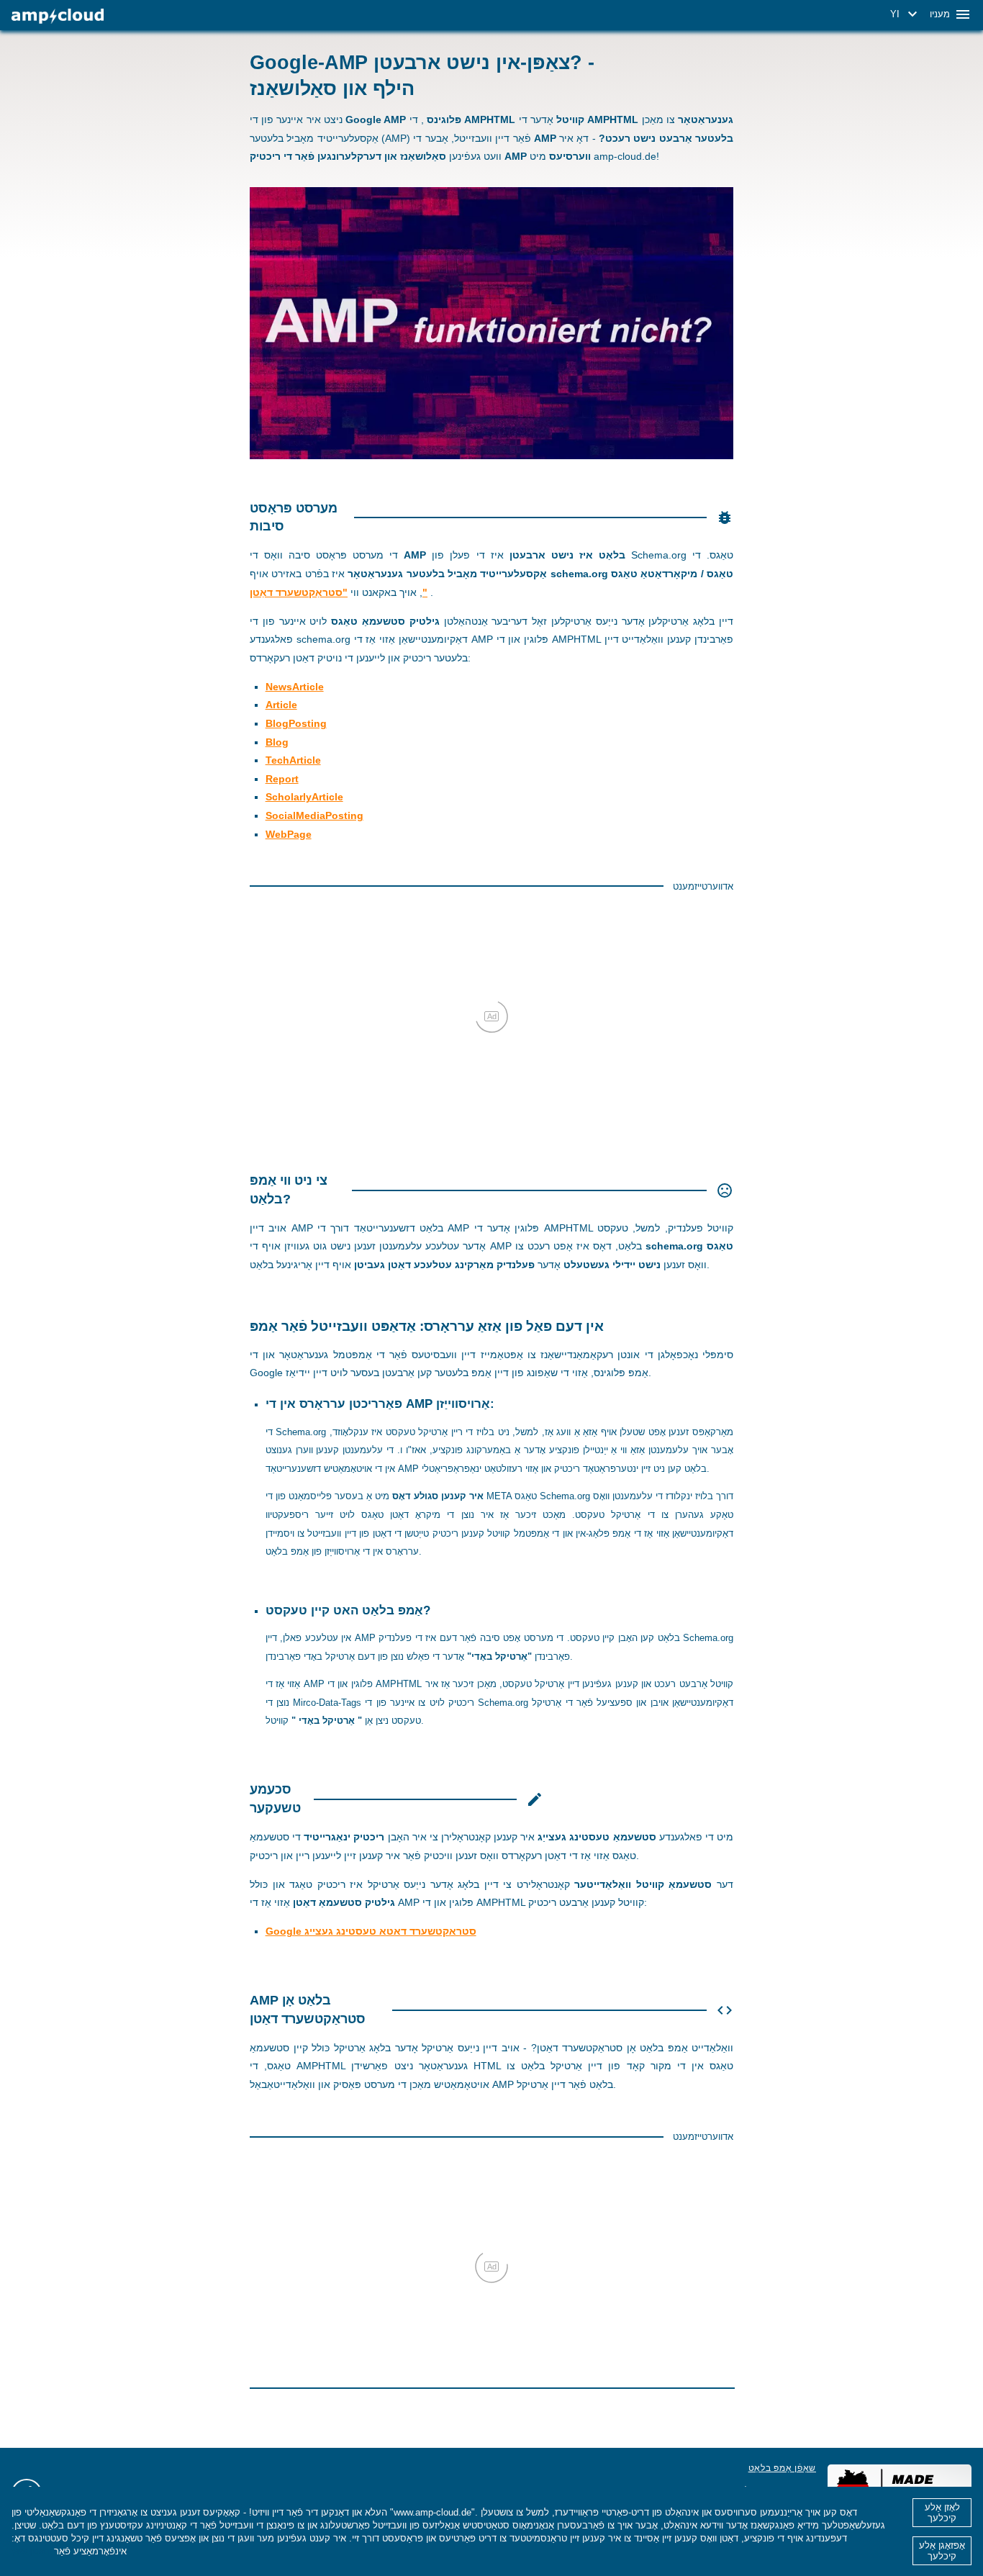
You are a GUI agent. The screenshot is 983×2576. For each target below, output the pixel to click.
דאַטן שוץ (31, 2551)
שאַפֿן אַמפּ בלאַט (782, 2468)
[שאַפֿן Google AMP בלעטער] (58, 16)
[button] (906, 14)
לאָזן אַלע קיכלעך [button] (942, 2513)
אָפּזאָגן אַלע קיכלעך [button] (942, 2551)
